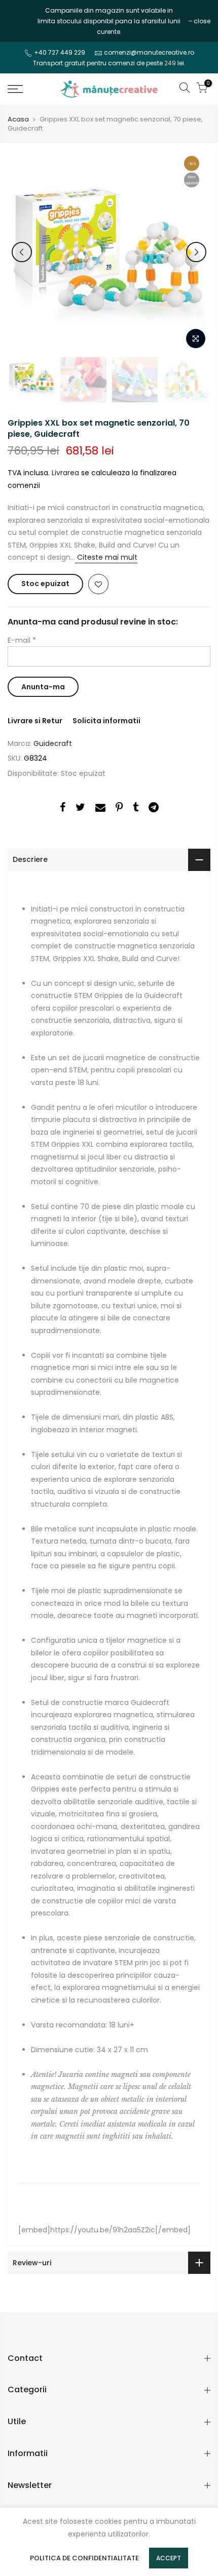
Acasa (18, 119)
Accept (169, 2558)
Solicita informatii (106, 721)
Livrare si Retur (35, 721)
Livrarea (65, 473)
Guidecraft (53, 743)
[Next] (196, 252)
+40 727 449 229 (60, 52)
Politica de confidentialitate (84, 2558)
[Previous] (22, 252)
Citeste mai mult (106, 557)
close (21, 21)
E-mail (22, 640)
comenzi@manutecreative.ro (149, 52)
